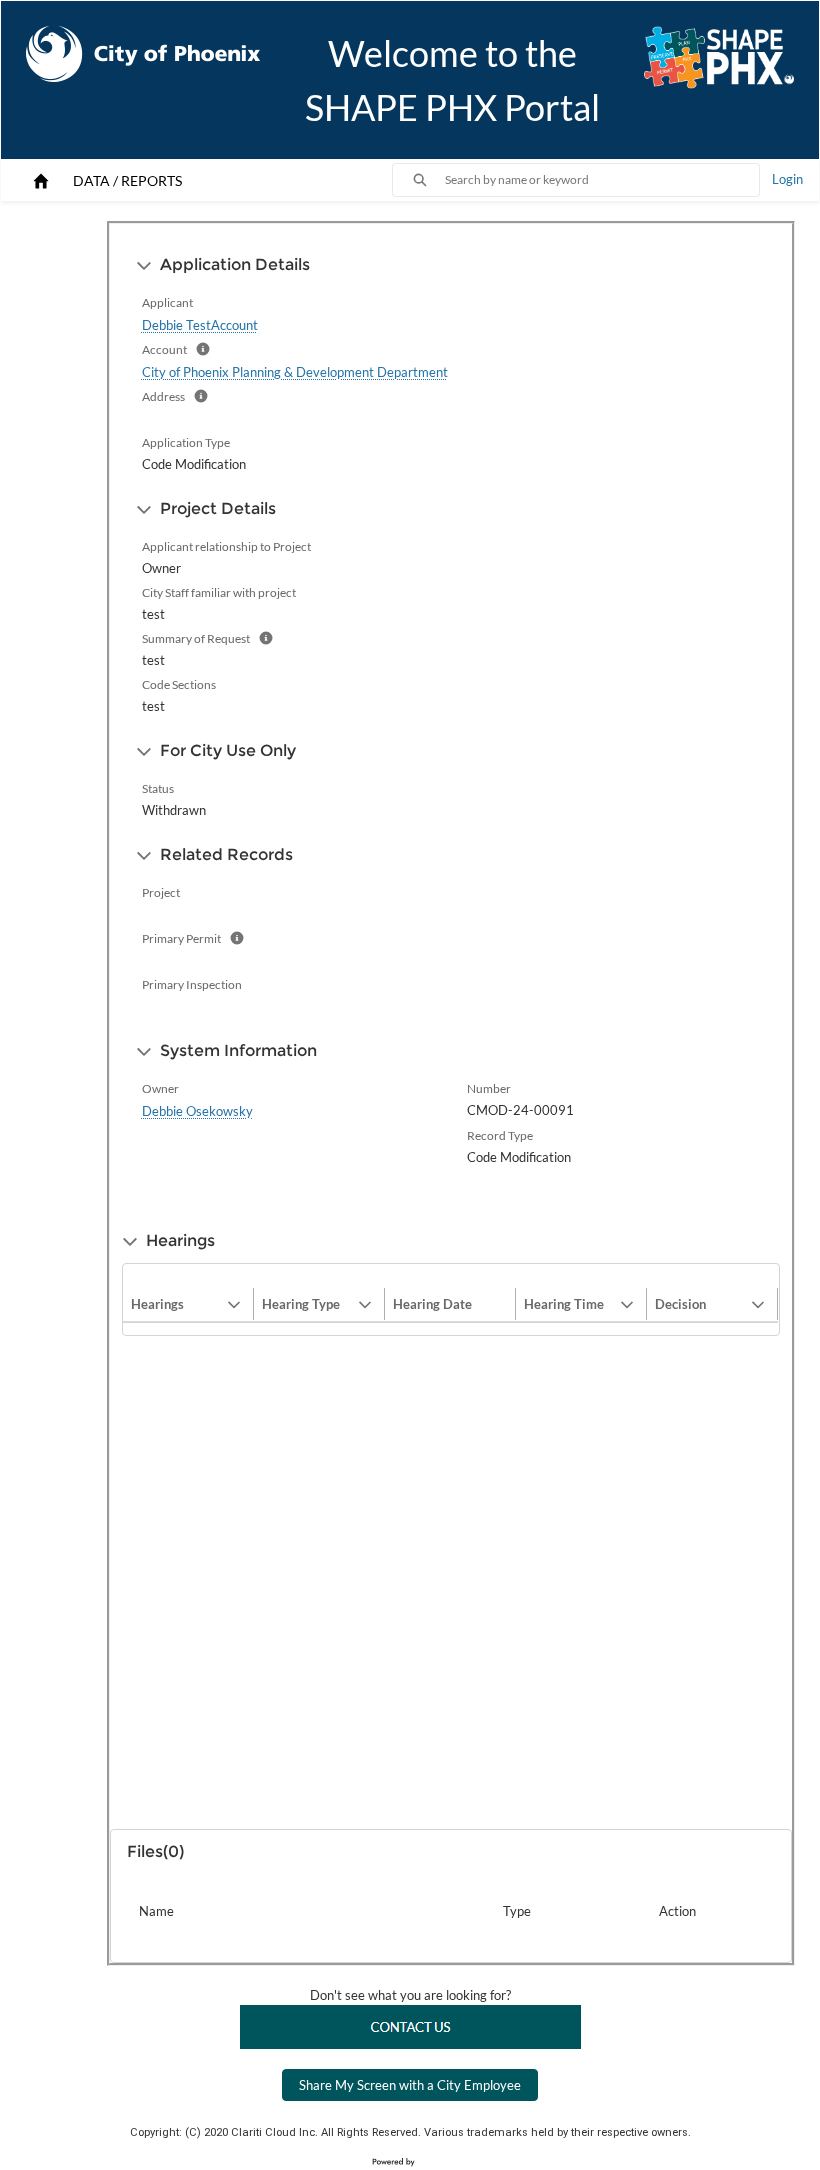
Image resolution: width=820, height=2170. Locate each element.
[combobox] (602, 180)
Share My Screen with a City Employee (410, 2085)
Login (787, 179)
